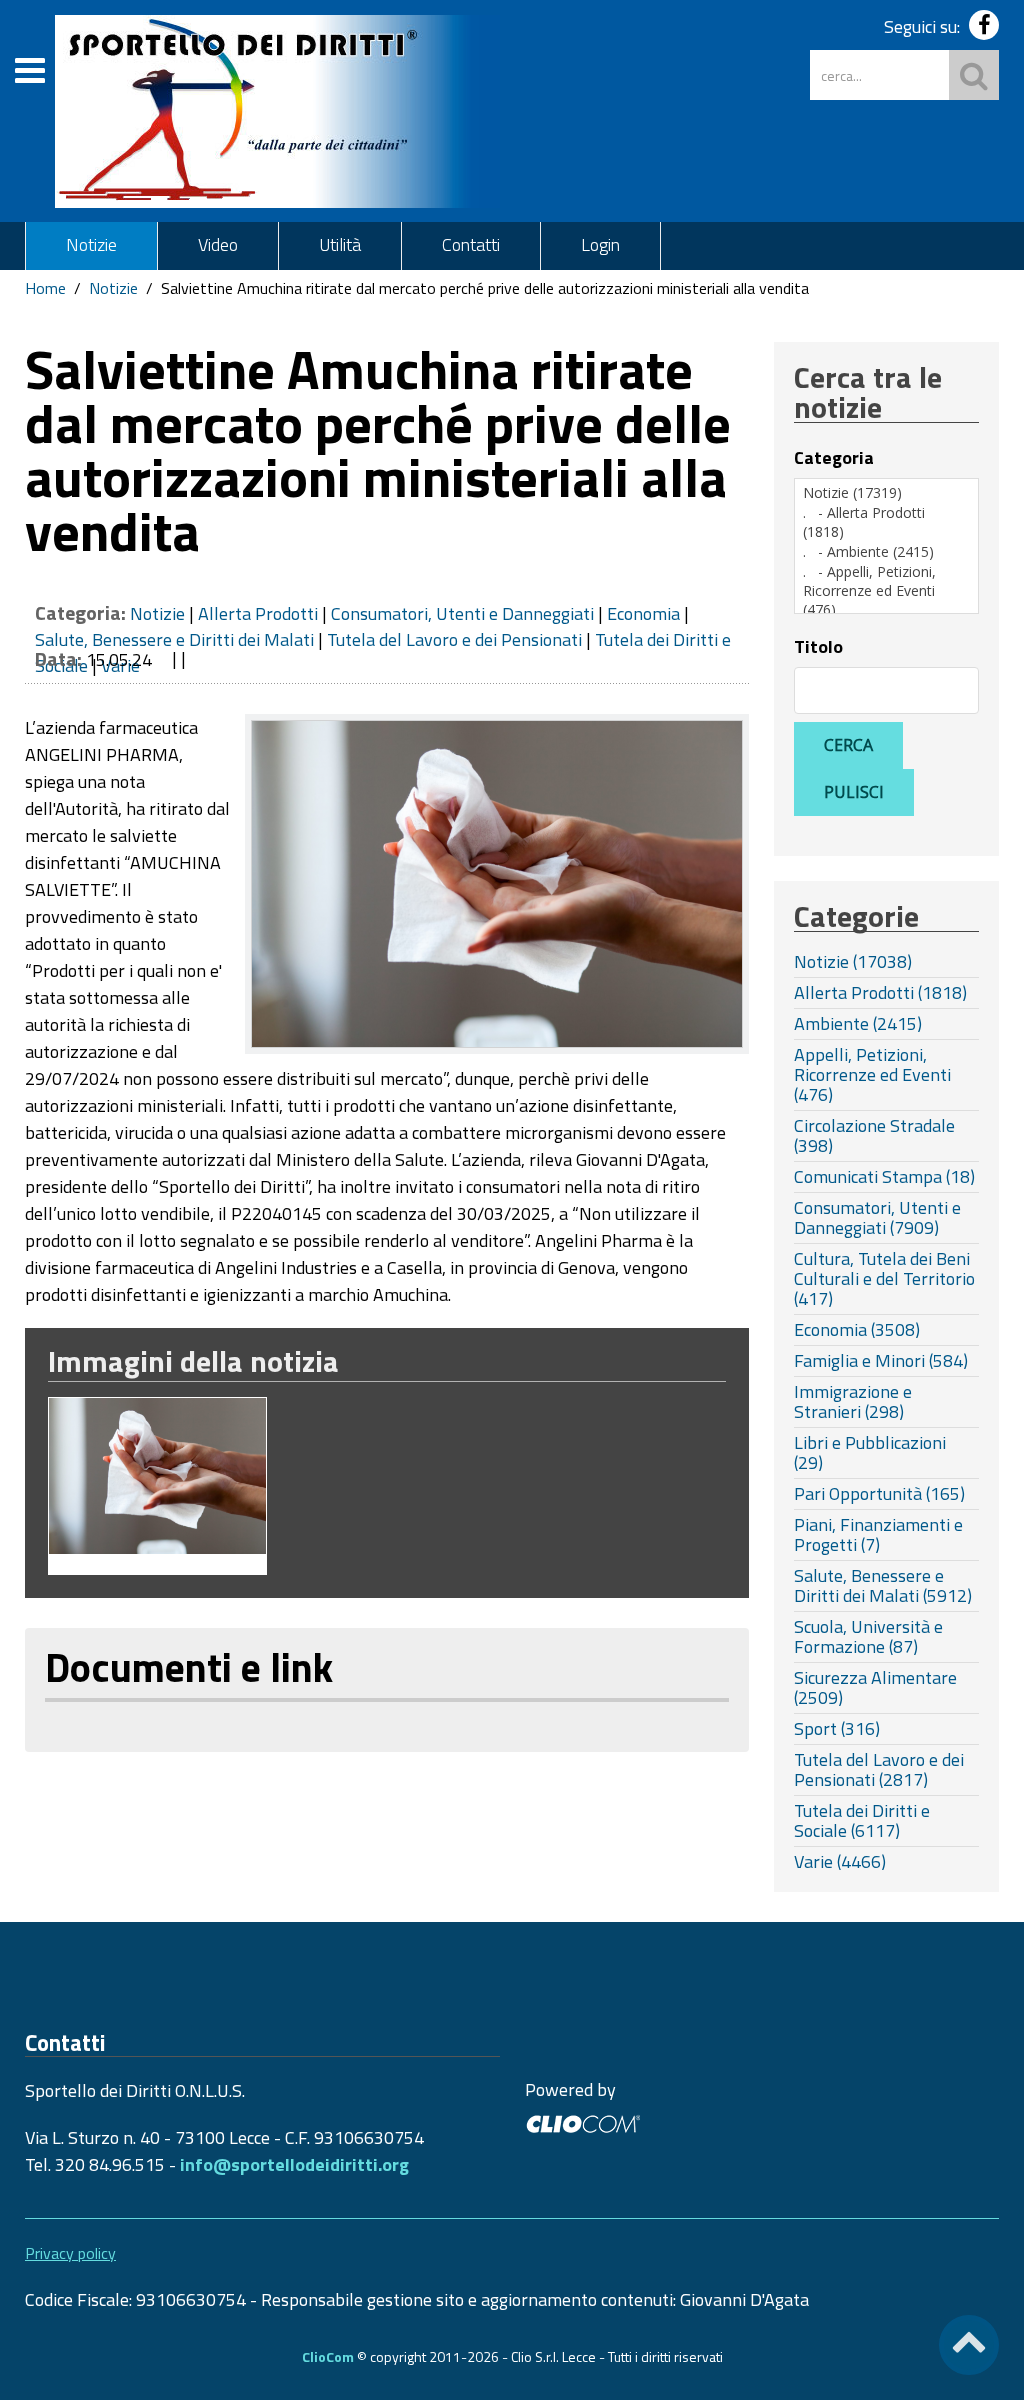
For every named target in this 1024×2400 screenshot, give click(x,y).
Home (45, 288)
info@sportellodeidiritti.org (294, 2164)
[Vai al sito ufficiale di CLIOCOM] (582, 2121)
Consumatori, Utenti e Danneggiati (462, 613)
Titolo (818, 647)
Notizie (91, 244)
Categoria (834, 458)
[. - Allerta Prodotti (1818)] (886, 522)
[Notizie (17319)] (886, 493)
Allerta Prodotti (258, 613)
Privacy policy (70, 2253)
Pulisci (854, 792)
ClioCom (328, 2356)
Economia (643, 613)
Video (218, 244)
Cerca (848, 745)
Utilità (340, 244)
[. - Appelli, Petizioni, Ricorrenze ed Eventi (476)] (886, 591)
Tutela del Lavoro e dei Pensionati (454, 639)
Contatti (471, 244)
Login (600, 244)
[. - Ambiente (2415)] (886, 552)
